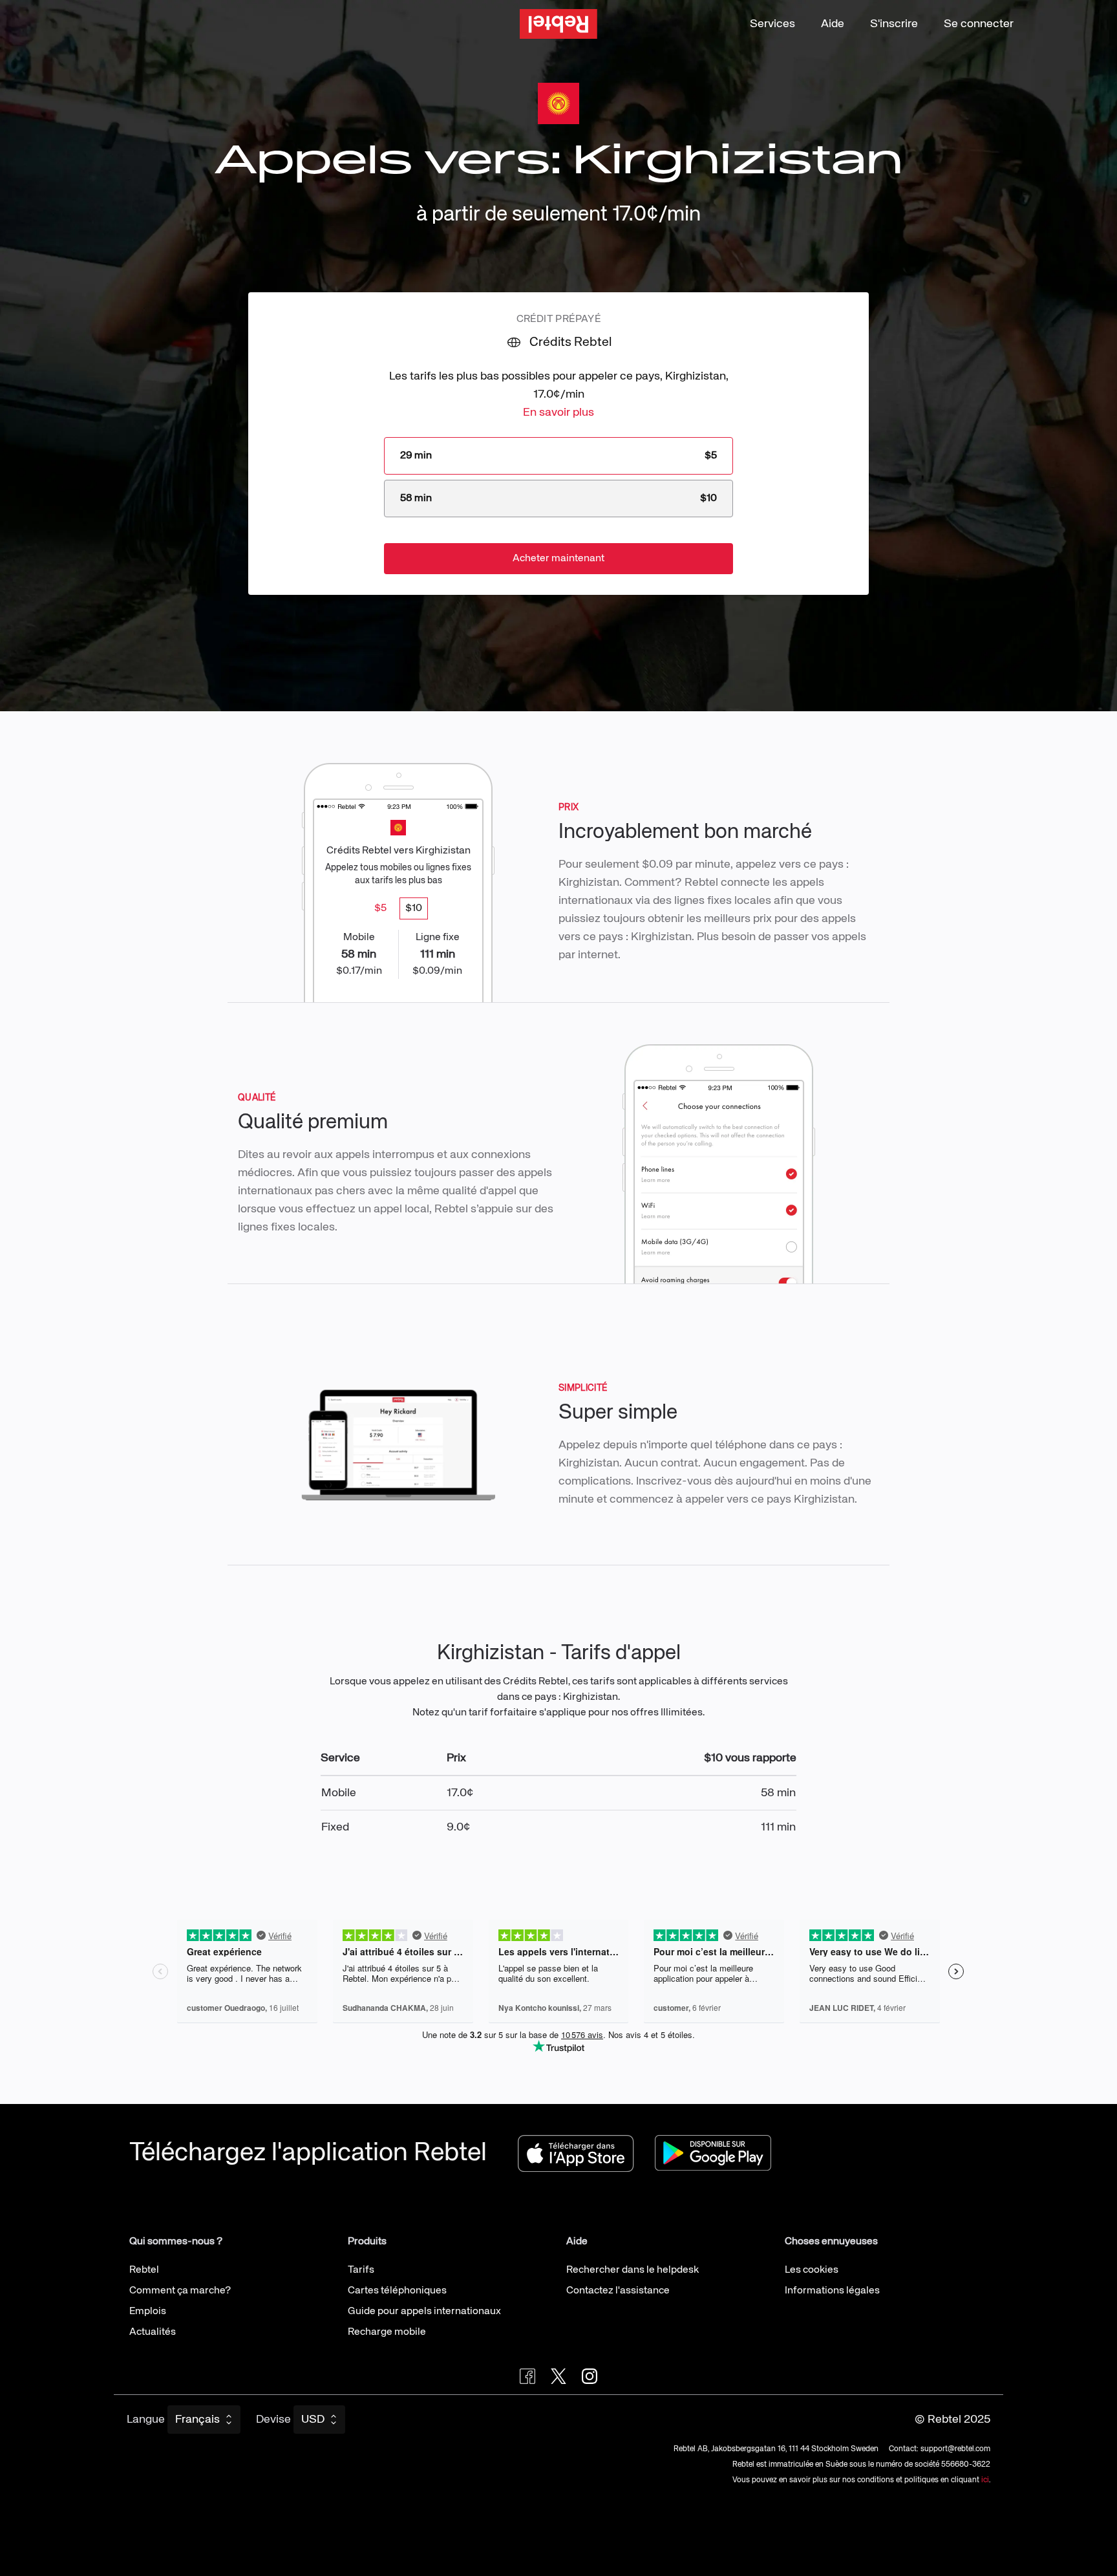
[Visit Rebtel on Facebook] (527, 2376)
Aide (833, 24)
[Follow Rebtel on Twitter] (558, 2376)
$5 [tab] (380, 908)
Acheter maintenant (558, 559)
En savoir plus (558, 413)
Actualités (153, 2332)
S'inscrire (894, 24)
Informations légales (832, 2291)
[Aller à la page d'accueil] (558, 24)
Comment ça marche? (180, 2291)
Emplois (148, 2312)
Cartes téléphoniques (397, 2291)
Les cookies (812, 2270)
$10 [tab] (414, 908)
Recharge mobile (387, 2332)
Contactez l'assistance (618, 2291)
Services (772, 24)
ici (985, 2480)
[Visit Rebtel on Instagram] (590, 2376)
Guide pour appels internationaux (424, 2312)
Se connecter (979, 24)
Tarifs (361, 2270)
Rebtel (144, 2270)
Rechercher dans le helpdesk (633, 2270)
